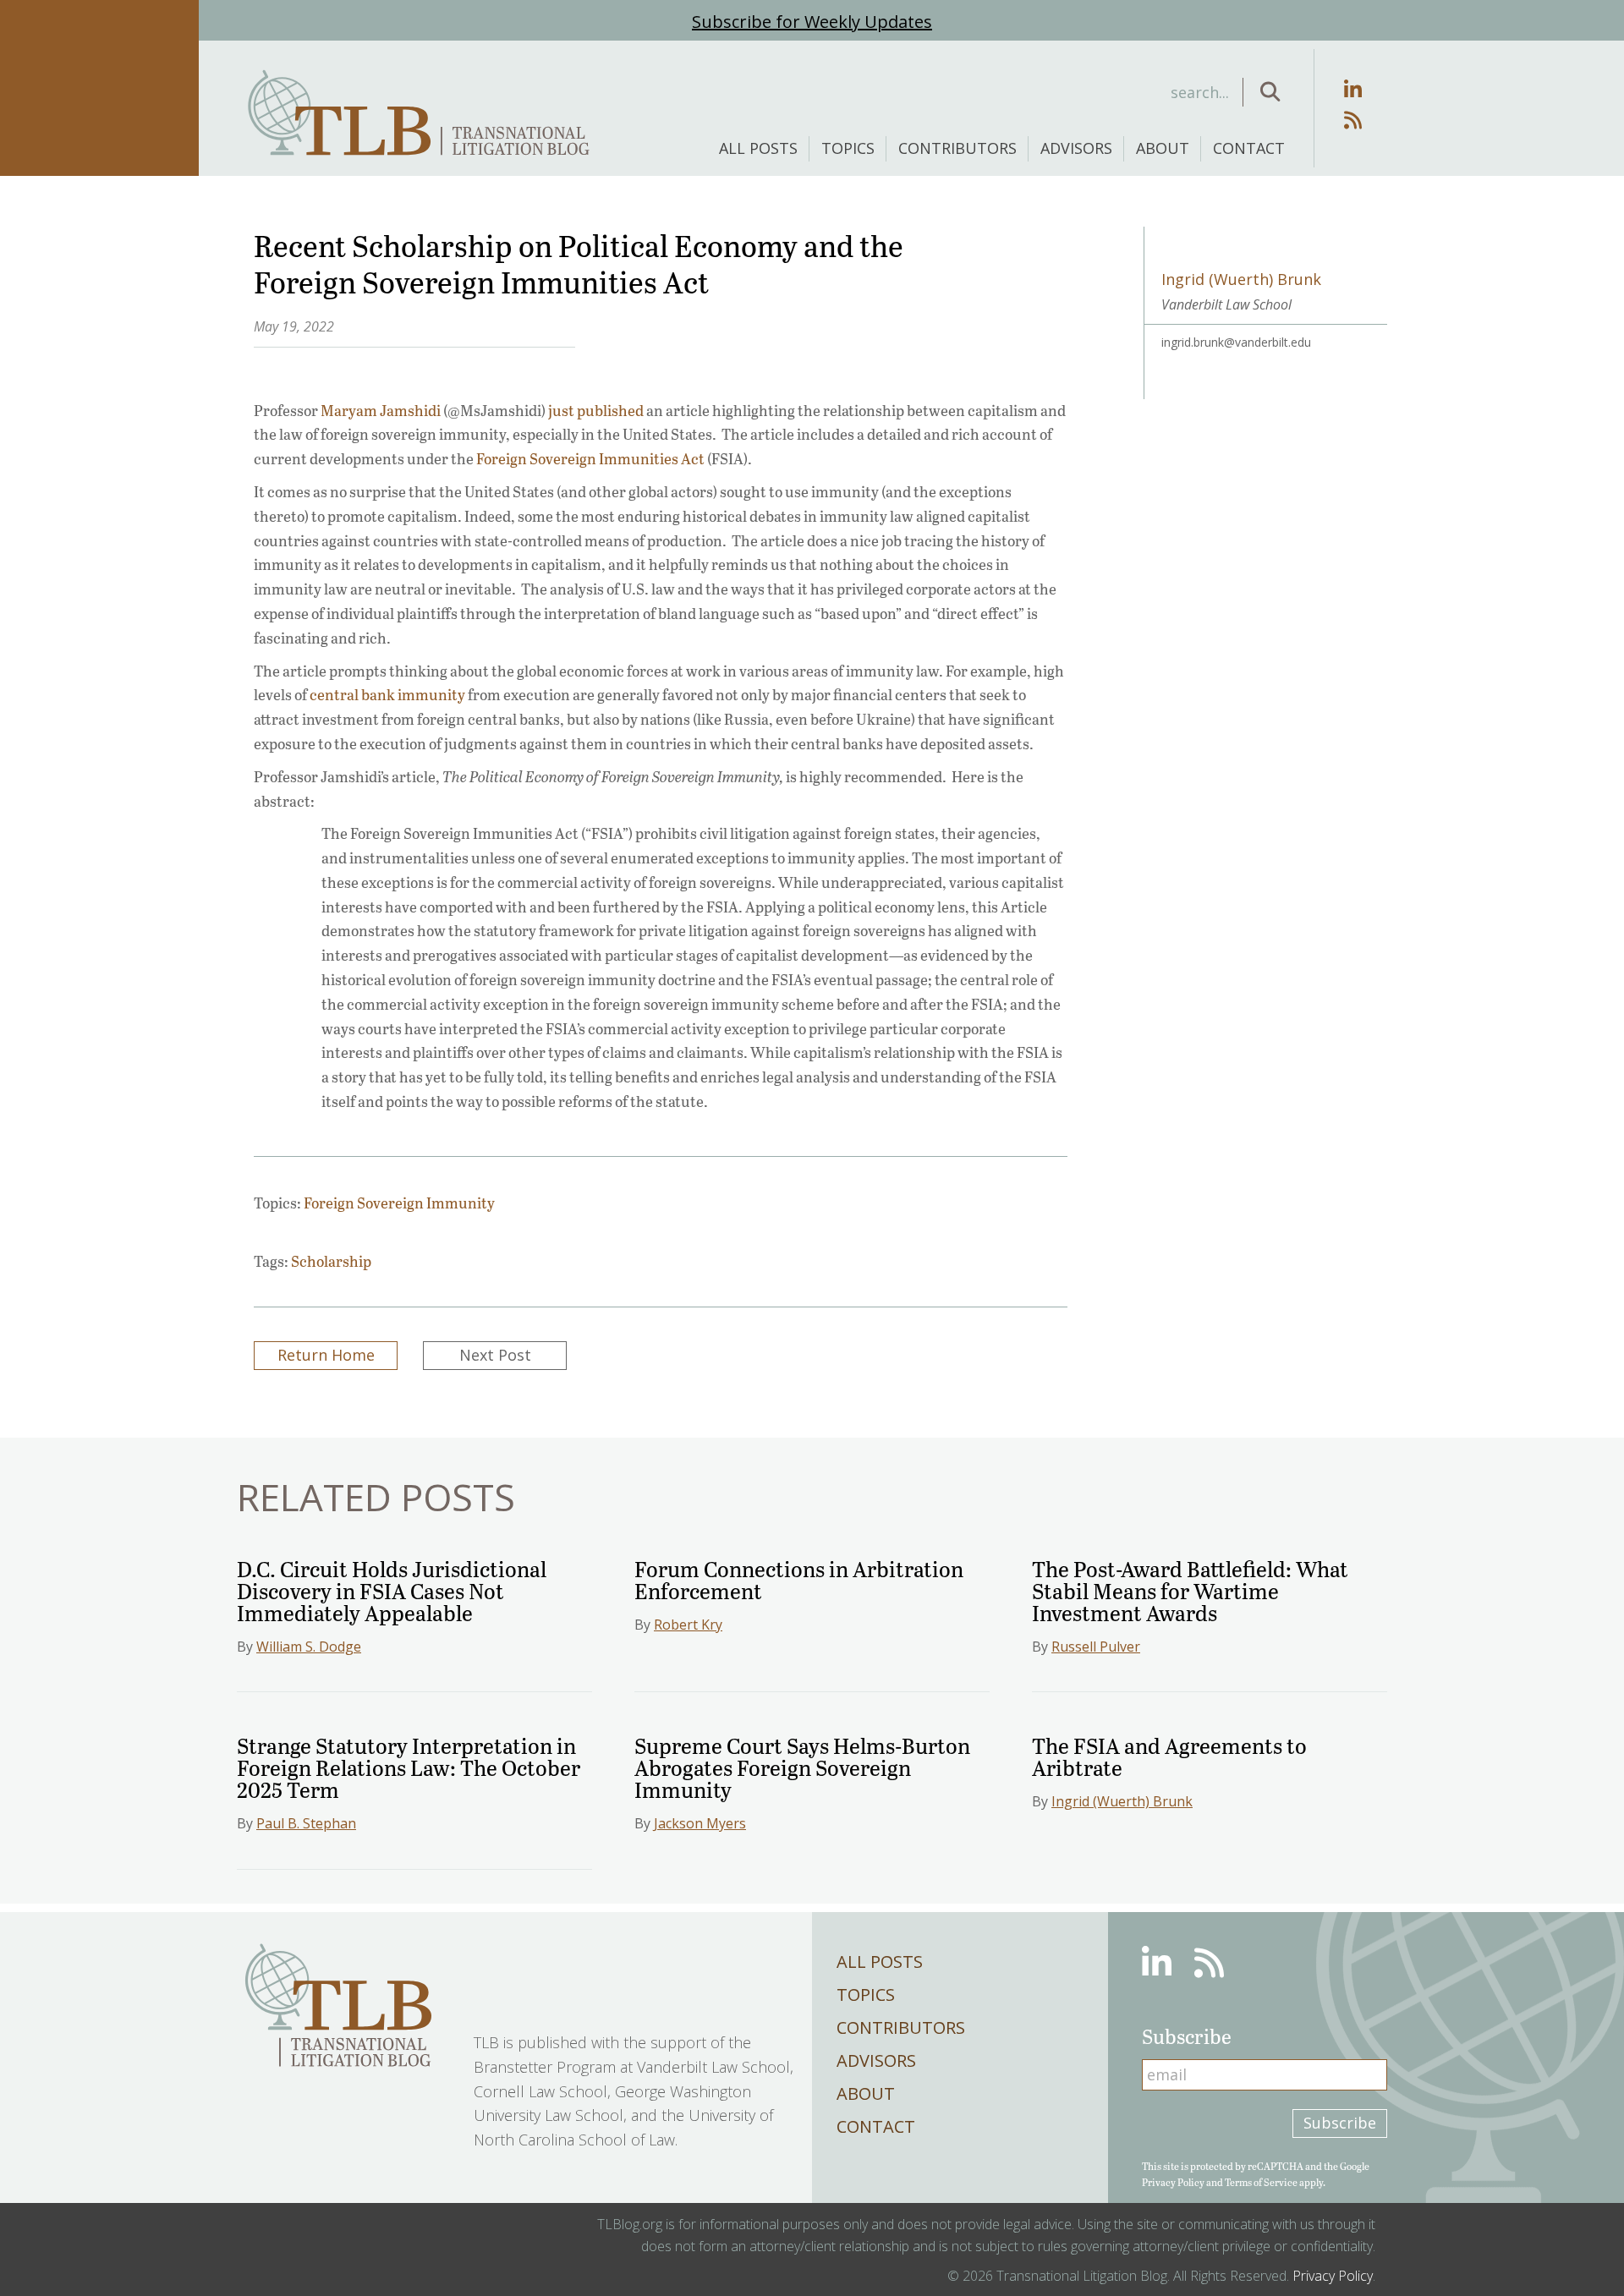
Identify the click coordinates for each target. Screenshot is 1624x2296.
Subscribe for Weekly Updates (812, 22)
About (1163, 148)
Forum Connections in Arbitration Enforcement (799, 1579)
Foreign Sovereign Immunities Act (590, 458)
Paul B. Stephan (306, 1823)
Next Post (495, 1355)
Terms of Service (1261, 2182)
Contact (1249, 148)
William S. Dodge (309, 1647)
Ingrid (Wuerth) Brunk (1122, 1801)
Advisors (1076, 148)
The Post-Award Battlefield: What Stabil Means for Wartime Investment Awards (1190, 1590)
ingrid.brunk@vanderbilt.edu (1236, 342)
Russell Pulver (1096, 1647)
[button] (1270, 92)
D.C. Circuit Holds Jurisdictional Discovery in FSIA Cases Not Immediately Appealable (392, 1590)
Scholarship (331, 1261)
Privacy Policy (1173, 2182)
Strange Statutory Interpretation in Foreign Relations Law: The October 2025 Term (409, 1767)
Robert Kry (688, 1625)
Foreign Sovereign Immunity (399, 1203)
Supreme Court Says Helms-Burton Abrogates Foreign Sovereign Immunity (802, 1767)
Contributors (957, 148)
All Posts (758, 148)
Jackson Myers (700, 1823)
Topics (848, 148)
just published (596, 410)
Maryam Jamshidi (381, 410)
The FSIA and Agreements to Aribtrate (1169, 1756)
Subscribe (1340, 2123)
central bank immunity (387, 694)
